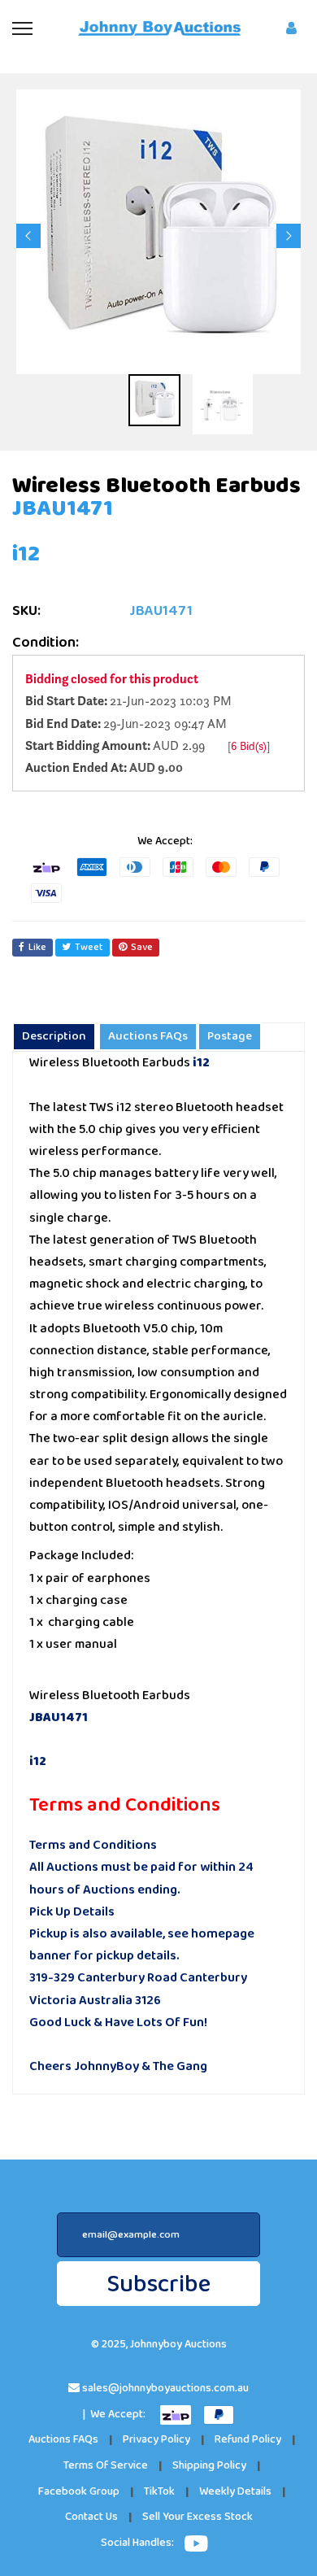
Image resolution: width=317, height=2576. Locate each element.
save (142, 947)
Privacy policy (156, 2440)
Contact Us (91, 2517)
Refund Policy (248, 2440)
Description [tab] (54, 1036)
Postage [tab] (230, 1036)
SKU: (26, 611)
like (37, 947)
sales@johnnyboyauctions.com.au (165, 2389)
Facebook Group (79, 2492)
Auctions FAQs (63, 2440)
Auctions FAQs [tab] (148, 1036)
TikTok (159, 2492)
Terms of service (106, 2466)
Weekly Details (235, 2492)
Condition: (46, 643)
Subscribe (158, 2284)
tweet (89, 947)
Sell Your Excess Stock (198, 2517)
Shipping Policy (209, 2466)
